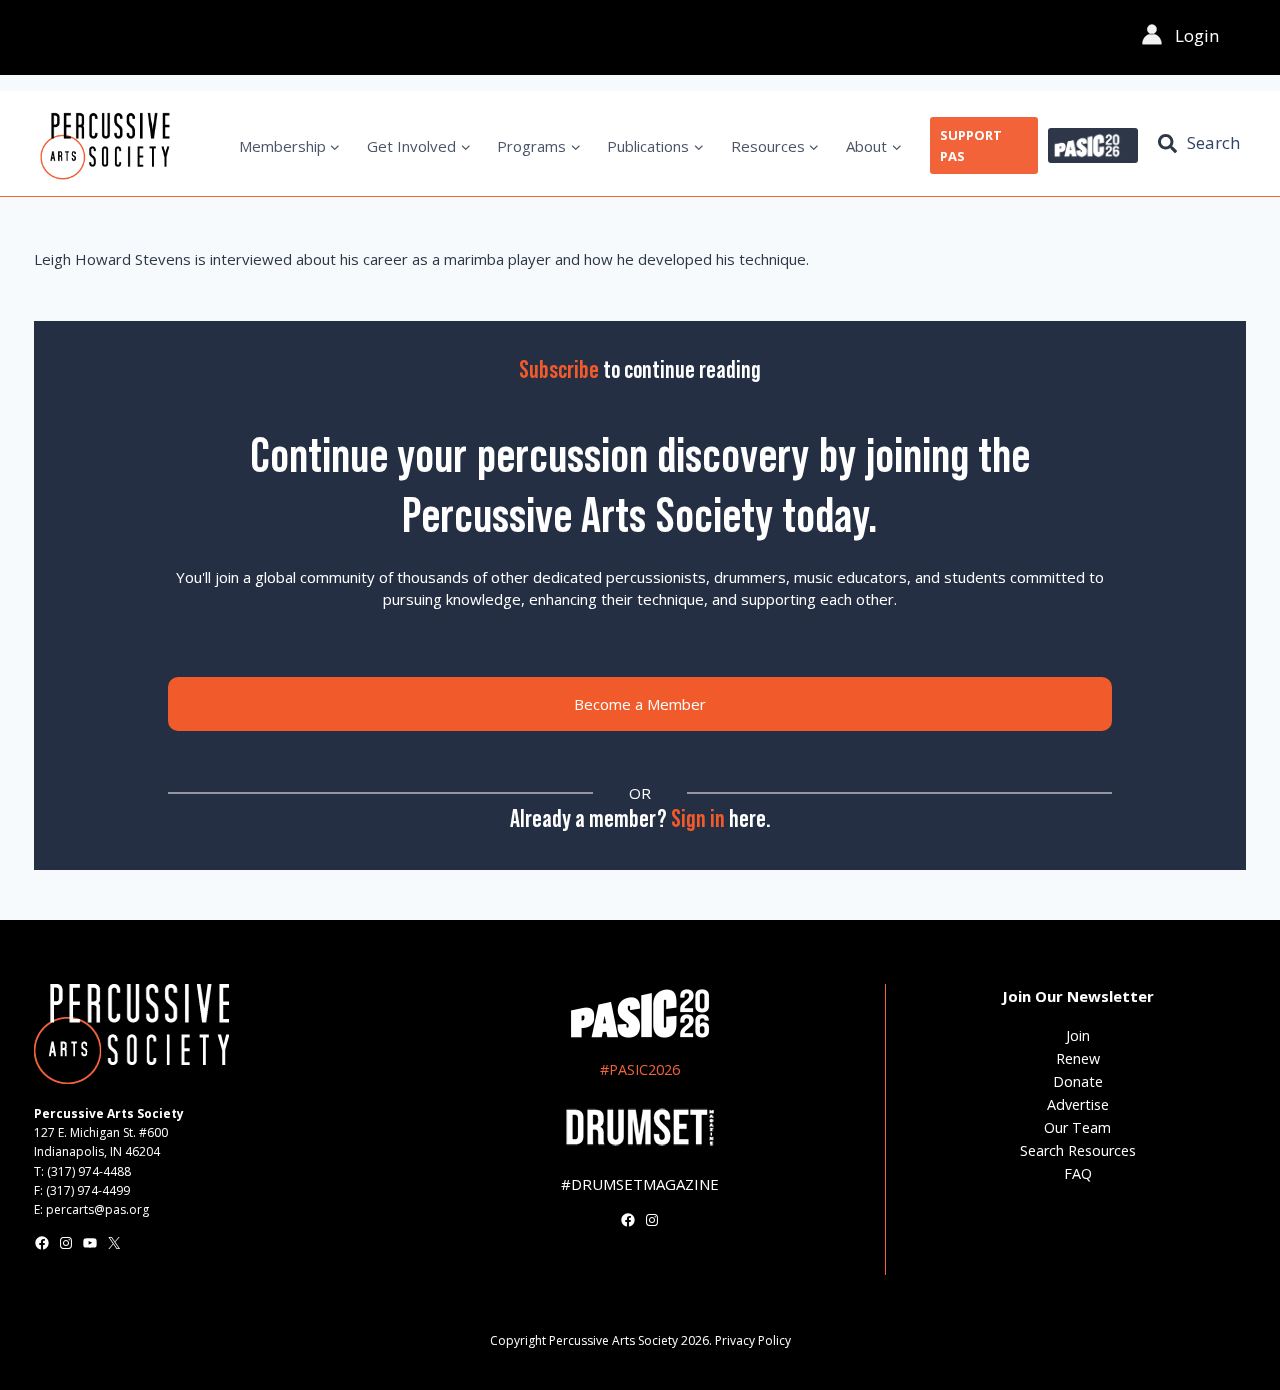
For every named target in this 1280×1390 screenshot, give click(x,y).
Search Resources (1078, 1150)
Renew (1078, 1058)
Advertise (1078, 1104)
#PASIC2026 (640, 1069)
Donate (1078, 1081)
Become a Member (640, 704)
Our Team (1077, 1127)
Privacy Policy (753, 1340)
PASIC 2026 (1093, 146)
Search (1213, 142)
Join (1078, 1035)
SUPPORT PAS (971, 145)
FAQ (1078, 1173)
